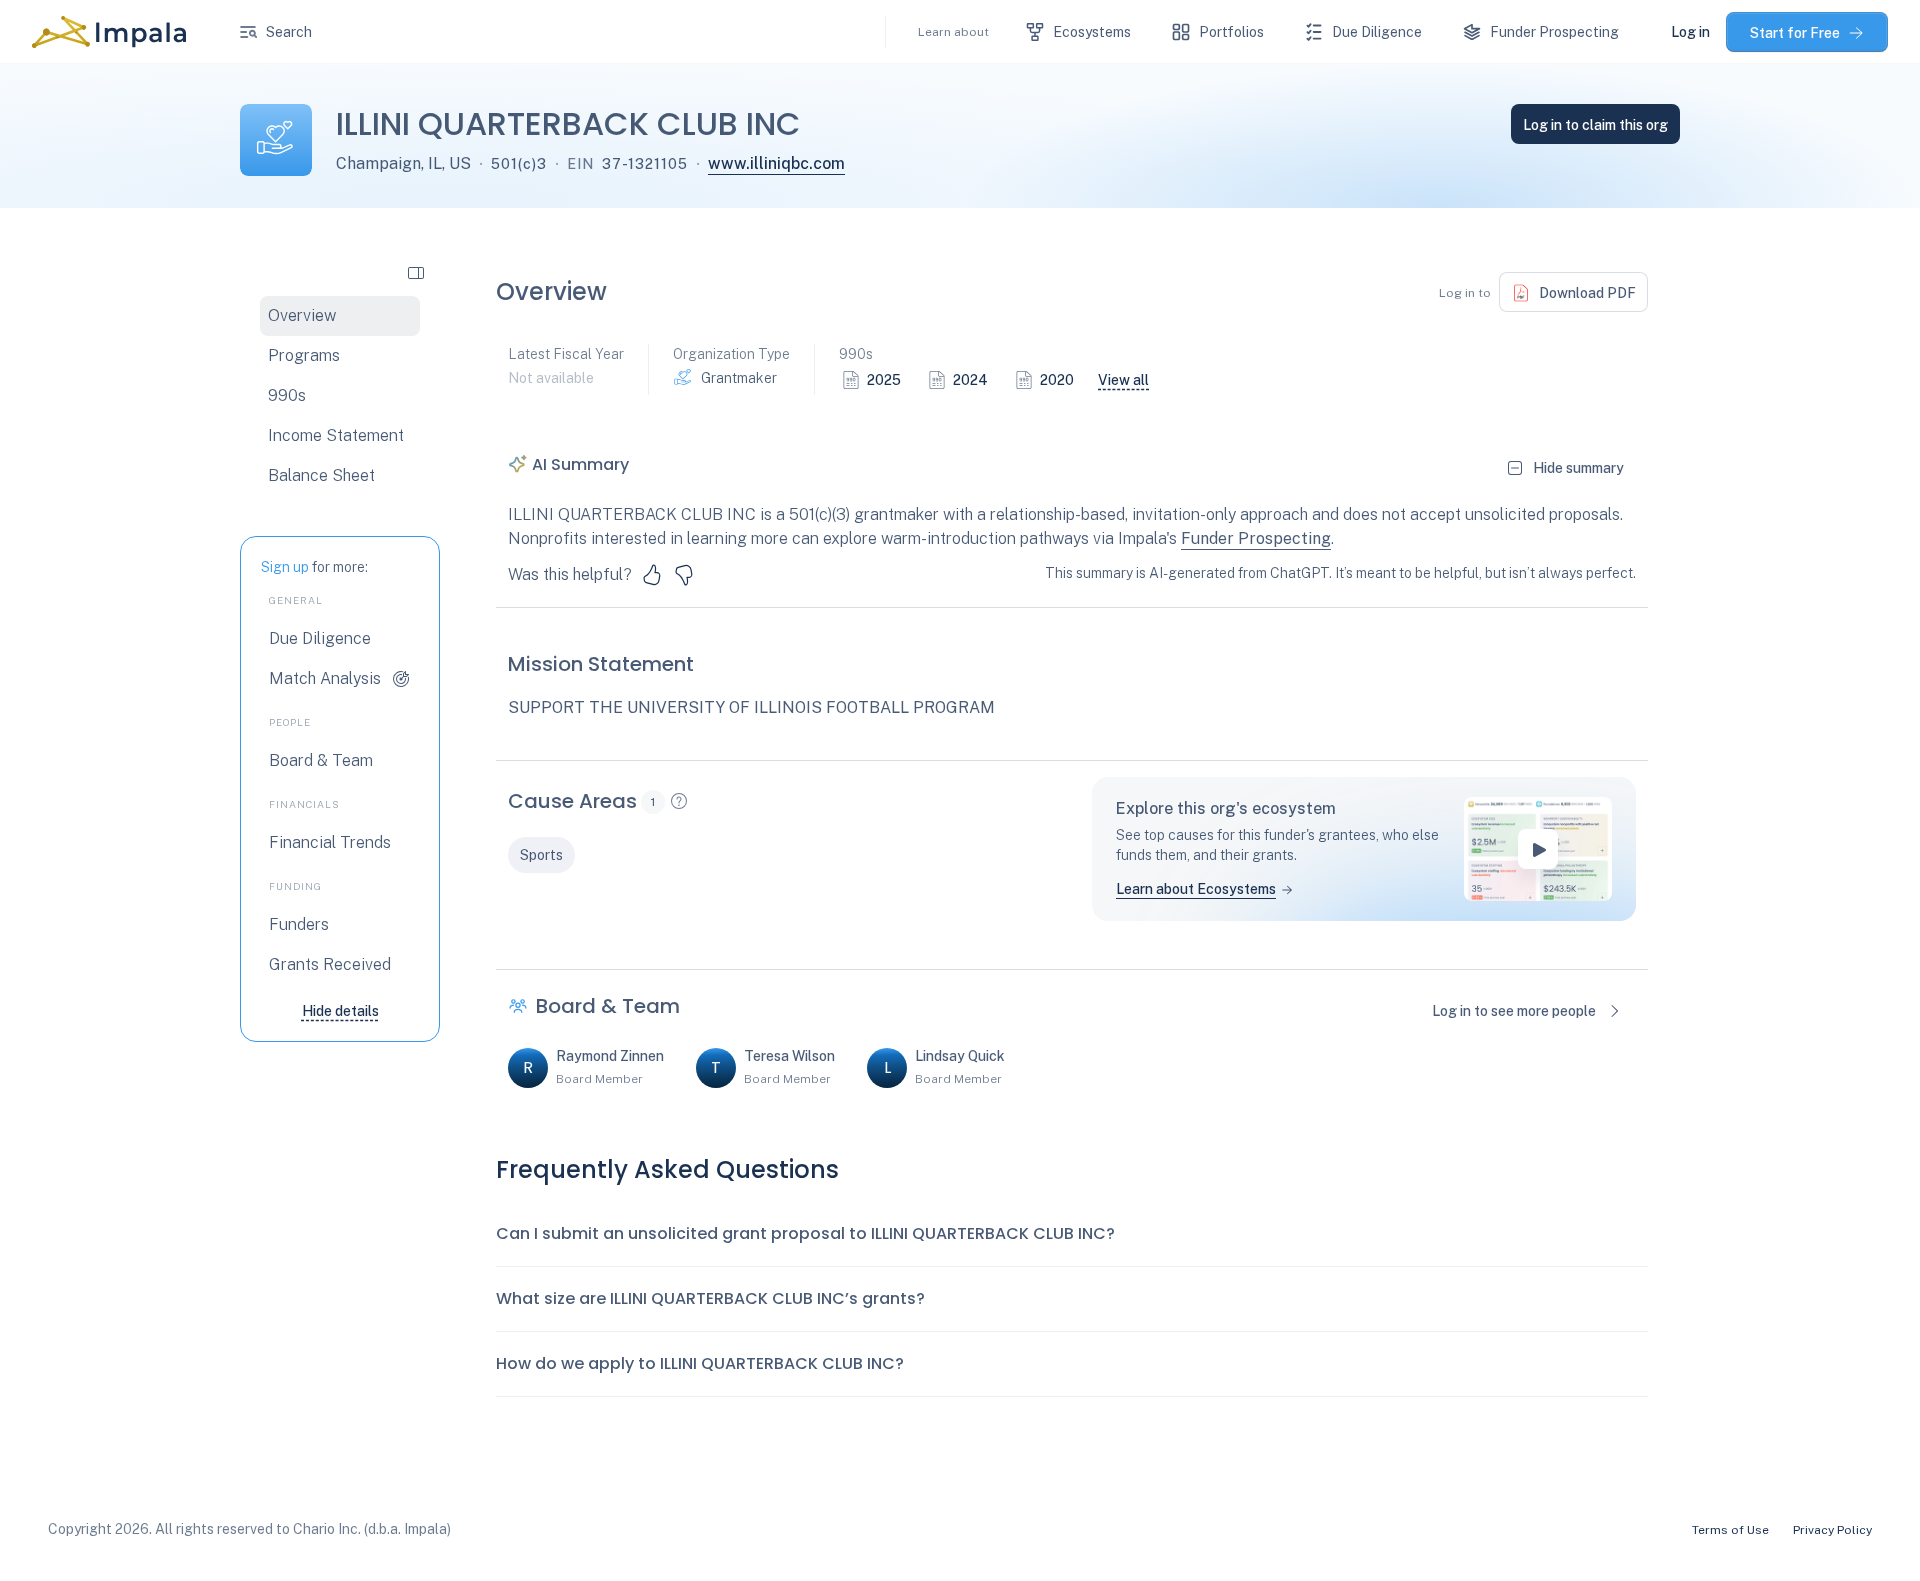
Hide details (340, 1011)
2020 (1057, 380)
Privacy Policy (1832, 1530)
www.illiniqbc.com (776, 163)
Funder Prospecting (1256, 538)
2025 (884, 380)
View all (1123, 380)
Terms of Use (1730, 1530)
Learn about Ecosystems (1196, 889)
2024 (970, 380)
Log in (1690, 32)
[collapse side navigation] (416, 272)
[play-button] (1538, 849)
